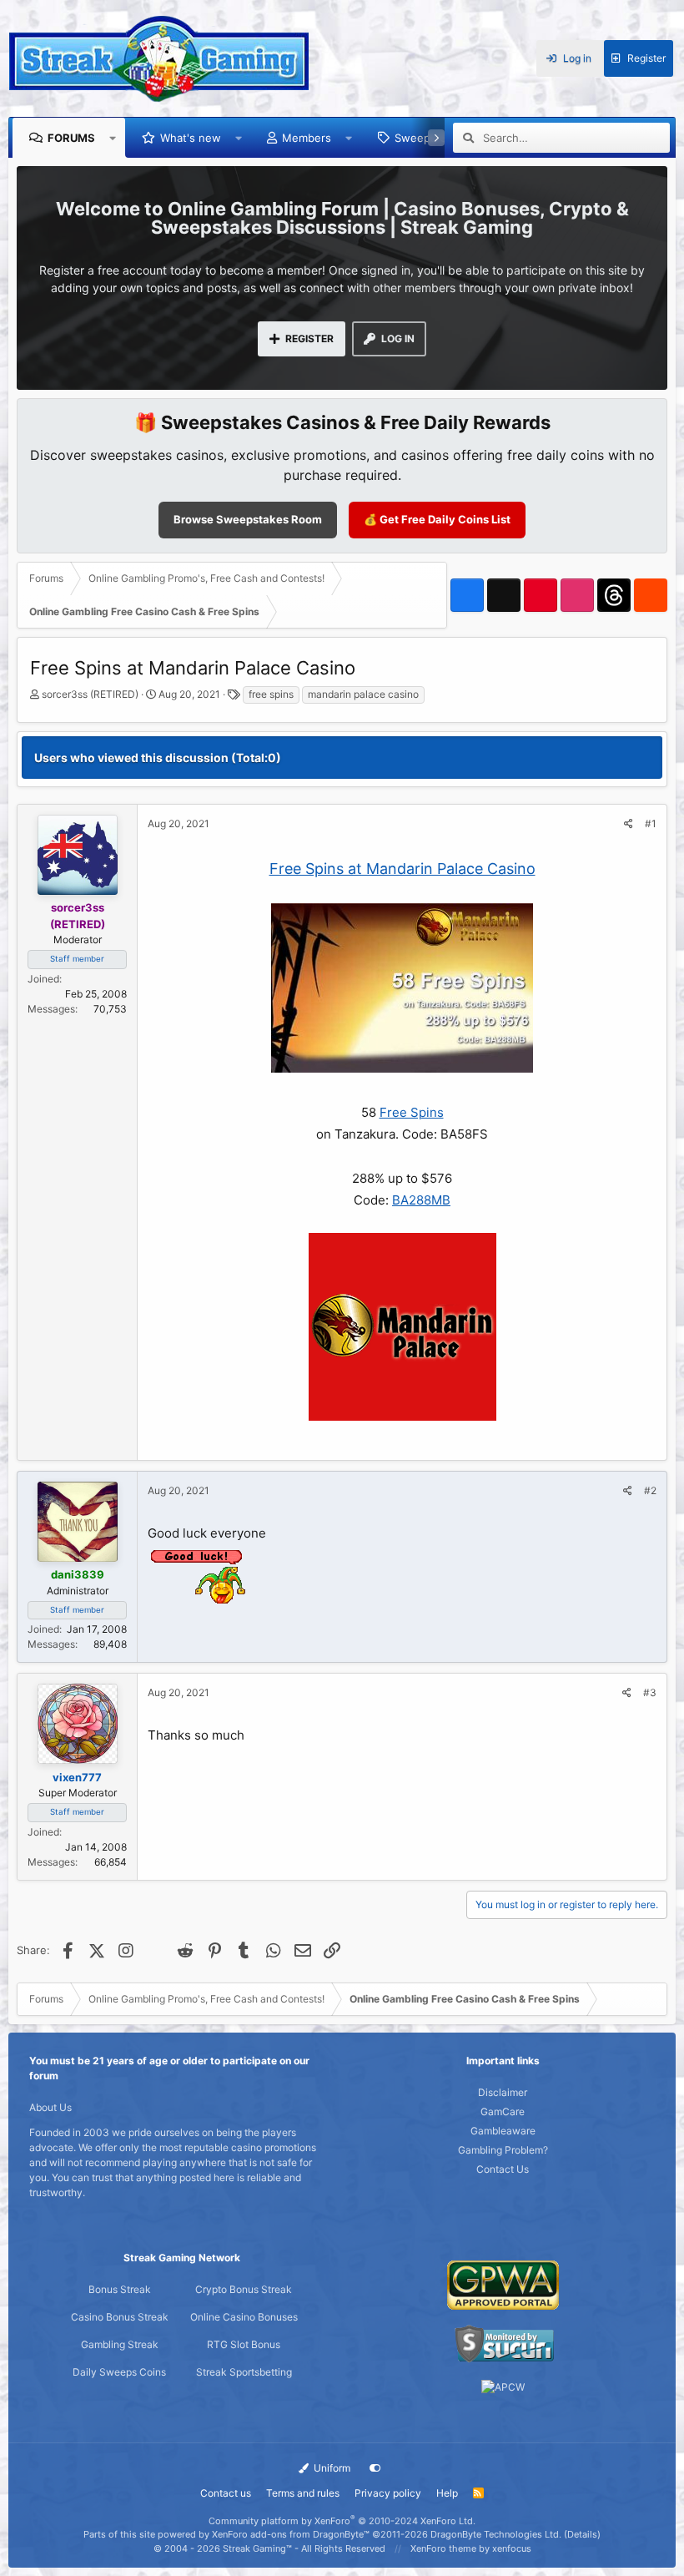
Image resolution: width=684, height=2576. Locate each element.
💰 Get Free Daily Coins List (437, 519)
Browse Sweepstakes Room (248, 519)
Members (307, 138)
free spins (271, 694)
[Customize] (375, 2468)
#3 (650, 1692)
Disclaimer (503, 2092)
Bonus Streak (120, 2289)
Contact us (226, 2493)
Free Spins (412, 1112)
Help (447, 2493)
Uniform (331, 2468)
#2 (650, 1490)
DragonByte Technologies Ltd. (496, 2534)
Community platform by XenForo (342, 2521)
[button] (113, 138)
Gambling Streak (120, 2344)
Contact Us (503, 2169)
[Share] (629, 824)
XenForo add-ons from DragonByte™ (291, 2534)
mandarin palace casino (363, 694)
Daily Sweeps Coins (119, 2372)
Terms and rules (303, 2493)
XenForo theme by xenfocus (471, 2548)
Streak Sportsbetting (244, 2372)
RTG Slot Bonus (244, 2344)
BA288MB (421, 1200)
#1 (651, 823)
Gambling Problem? (503, 2150)
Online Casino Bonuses (244, 2317)
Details (582, 2534)
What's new (191, 138)
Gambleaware (503, 2131)
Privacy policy (388, 2493)
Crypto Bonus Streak (244, 2289)
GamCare (503, 2111)
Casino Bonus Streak (120, 2317)
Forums (71, 138)
